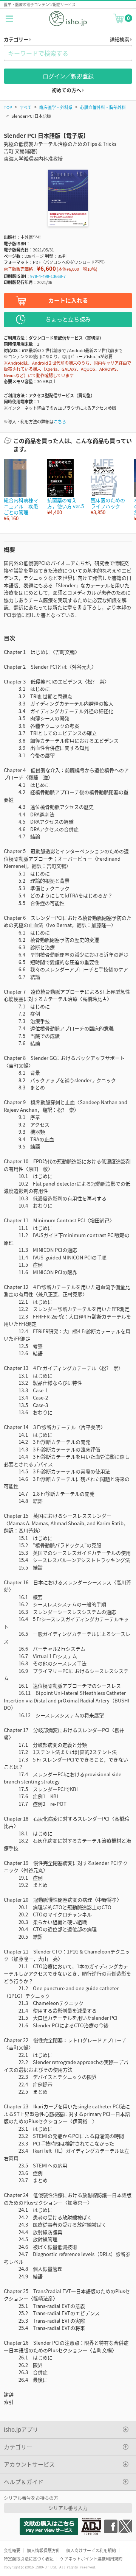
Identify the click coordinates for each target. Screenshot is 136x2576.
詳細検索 (120, 39)
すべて (26, 107)
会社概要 (12, 2550)
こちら (60, 421)
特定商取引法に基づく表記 (29, 2559)
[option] (22, 491)
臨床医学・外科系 (56, 107)
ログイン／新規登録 (68, 76)
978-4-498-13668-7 (48, 276)
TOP (8, 107)
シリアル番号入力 (68, 2508)
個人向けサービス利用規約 (91, 2550)
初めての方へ (67, 90)
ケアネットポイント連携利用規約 (91, 2559)
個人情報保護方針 (43, 2550)
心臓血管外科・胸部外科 (103, 107)
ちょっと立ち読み (68, 319)
